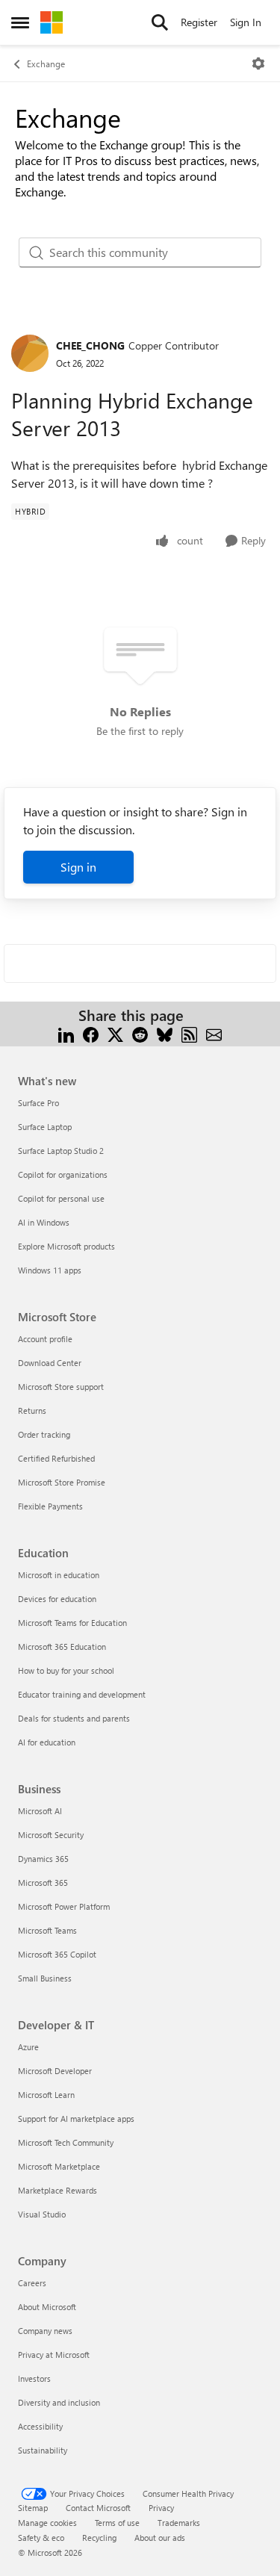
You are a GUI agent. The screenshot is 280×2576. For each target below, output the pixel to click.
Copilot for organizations (63, 1174)
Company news (45, 2331)
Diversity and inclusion (59, 2402)
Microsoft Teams (47, 1930)
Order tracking (44, 1434)
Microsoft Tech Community (66, 2142)
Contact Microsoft (98, 2508)
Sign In (246, 22)
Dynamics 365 (43, 1859)
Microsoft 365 (43, 1883)
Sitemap (33, 2508)
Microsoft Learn (46, 2095)
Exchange (46, 63)
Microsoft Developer (55, 2071)
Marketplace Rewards (57, 2190)
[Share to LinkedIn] (66, 1033)
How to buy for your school (66, 1670)
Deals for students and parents (74, 1718)
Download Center (50, 1363)
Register (199, 22)
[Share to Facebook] (91, 1033)
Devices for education (57, 1599)
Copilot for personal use (61, 1198)
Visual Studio (42, 2214)
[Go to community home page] (52, 22)
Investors (34, 2378)
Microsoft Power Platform (64, 1906)
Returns (32, 1410)
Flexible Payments (50, 1506)
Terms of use (117, 2523)
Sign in (78, 867)
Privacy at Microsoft (54, 2355)
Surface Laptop (45, 1127)
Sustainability (43, 2450)
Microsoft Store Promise (62, 1482)
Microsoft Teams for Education (72, 1623)
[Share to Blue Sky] (165, 1033)
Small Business (45, 1978)
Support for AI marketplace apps (76, 2119)
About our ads (160, 2538)
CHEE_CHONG (90, 345)
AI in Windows (44, 1222)
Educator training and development (82, 1694)
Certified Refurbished (56, 1458)
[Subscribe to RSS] (189, 1033)
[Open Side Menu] (20, 22)
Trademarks (179, 2523)
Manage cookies (47, 2523)
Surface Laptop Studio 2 (61, 1151)
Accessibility (40, 2426)
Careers (32, 2283)
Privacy (161, 2508)
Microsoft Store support (61, 1387)
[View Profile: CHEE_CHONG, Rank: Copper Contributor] (30, 353)
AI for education (47, 1742)
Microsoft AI (40, 1811)
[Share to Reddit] (140, 1033)
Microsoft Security (51, 1835)
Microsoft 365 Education (62, 1647)
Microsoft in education (59, 1575)
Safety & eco (41, 2538)
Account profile (45, 1339)
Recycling (99, 2538)
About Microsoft (47, 2307)
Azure (28, 2047)
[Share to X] (115, 1033)
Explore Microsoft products (66, 1246)
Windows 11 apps (50, 1270)
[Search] (160, 22)
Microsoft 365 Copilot (57, 1954)
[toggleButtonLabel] (258, 63)
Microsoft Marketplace (59, 2166)
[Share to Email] (214, 1033)
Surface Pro (38, 1103)
